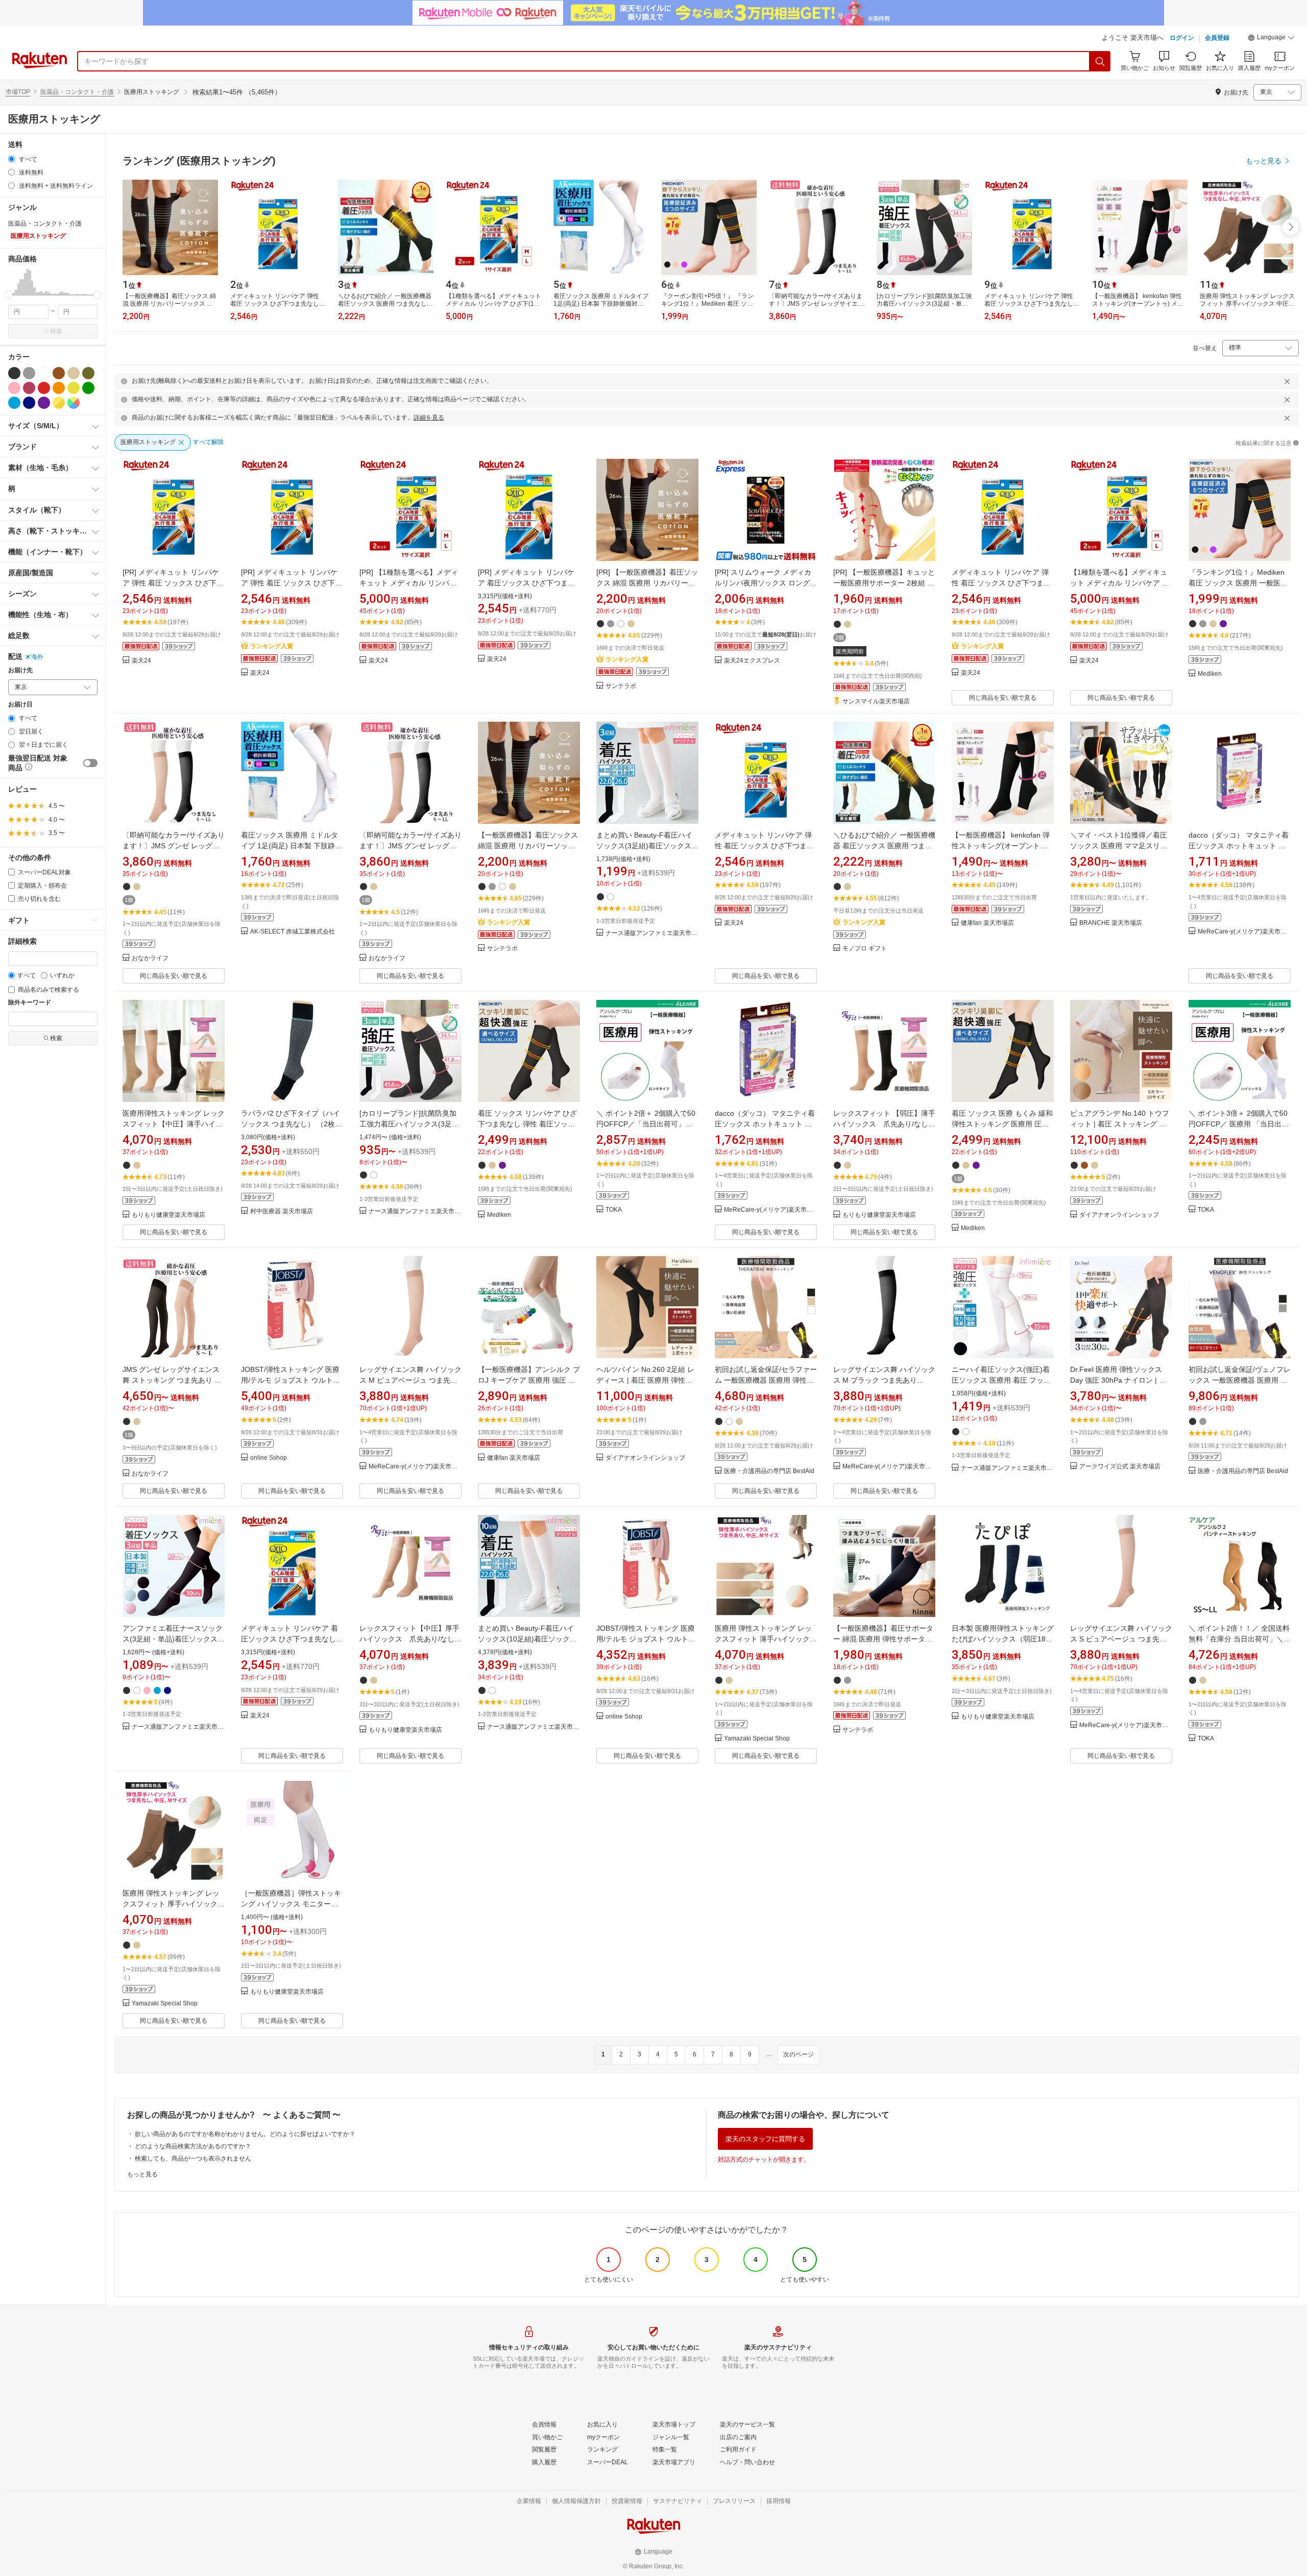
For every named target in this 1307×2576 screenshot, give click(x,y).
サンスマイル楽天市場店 (876, 702)
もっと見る (142, 2174)
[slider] (8, 295)
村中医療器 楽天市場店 (282, 1211)
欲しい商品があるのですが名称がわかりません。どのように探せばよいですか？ (245, 2134)
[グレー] (29, 373)
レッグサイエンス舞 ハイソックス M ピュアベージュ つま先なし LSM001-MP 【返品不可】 (410, 1380)
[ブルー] (14, 403)
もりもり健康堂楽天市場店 (168, 1215)
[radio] (11, 159)
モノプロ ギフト (865, 949)
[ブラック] (14, 373)
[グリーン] (88, 388)
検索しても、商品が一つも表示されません (193, 2158)
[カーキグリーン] (88, 373)
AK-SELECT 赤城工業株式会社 (293, 932)
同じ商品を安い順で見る (1003, 698)
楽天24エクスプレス (752, 661)
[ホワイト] (44, 373)
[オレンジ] (59, 388)
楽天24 (141, 661)
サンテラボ (621, 686)
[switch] (90, 763)
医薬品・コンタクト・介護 (77, 92)
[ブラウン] (59, 373)
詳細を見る (429, 418)
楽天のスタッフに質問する (765, 2139)
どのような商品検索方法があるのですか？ (193, 2146)
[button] (1271, 39)
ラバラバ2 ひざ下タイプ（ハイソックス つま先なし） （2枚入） (291, 1124)
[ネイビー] (29, 403)
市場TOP (18, 92)
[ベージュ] (74, 373)
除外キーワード (30, 1003)
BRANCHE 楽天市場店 (1111, 923)
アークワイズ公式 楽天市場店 (1120, 1467)
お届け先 (20, 670)
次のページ (798, 2054)
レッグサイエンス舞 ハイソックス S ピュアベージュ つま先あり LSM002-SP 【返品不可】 (1121, 1639)
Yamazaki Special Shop (757, 1739)
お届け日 (20, 705)
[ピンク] (14, 388)
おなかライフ (150, 958)
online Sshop (269, 1458)
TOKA (614, 1210)
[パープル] (44, 403)
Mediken (1210, 674)
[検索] (1100, 61)
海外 (37, 657)
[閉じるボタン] (1287, 381)
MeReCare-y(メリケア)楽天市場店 (1244, 932)
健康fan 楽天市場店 (987, 923)
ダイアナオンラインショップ (1119, 1215)
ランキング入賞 (272, 646)
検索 (56, 331)
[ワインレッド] (29, 388)
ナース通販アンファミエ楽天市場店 (652, 933)
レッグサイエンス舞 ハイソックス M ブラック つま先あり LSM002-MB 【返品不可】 (884, 1380)
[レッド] (44, 388)
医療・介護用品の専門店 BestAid (769, 1471)
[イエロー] (74, 388)
